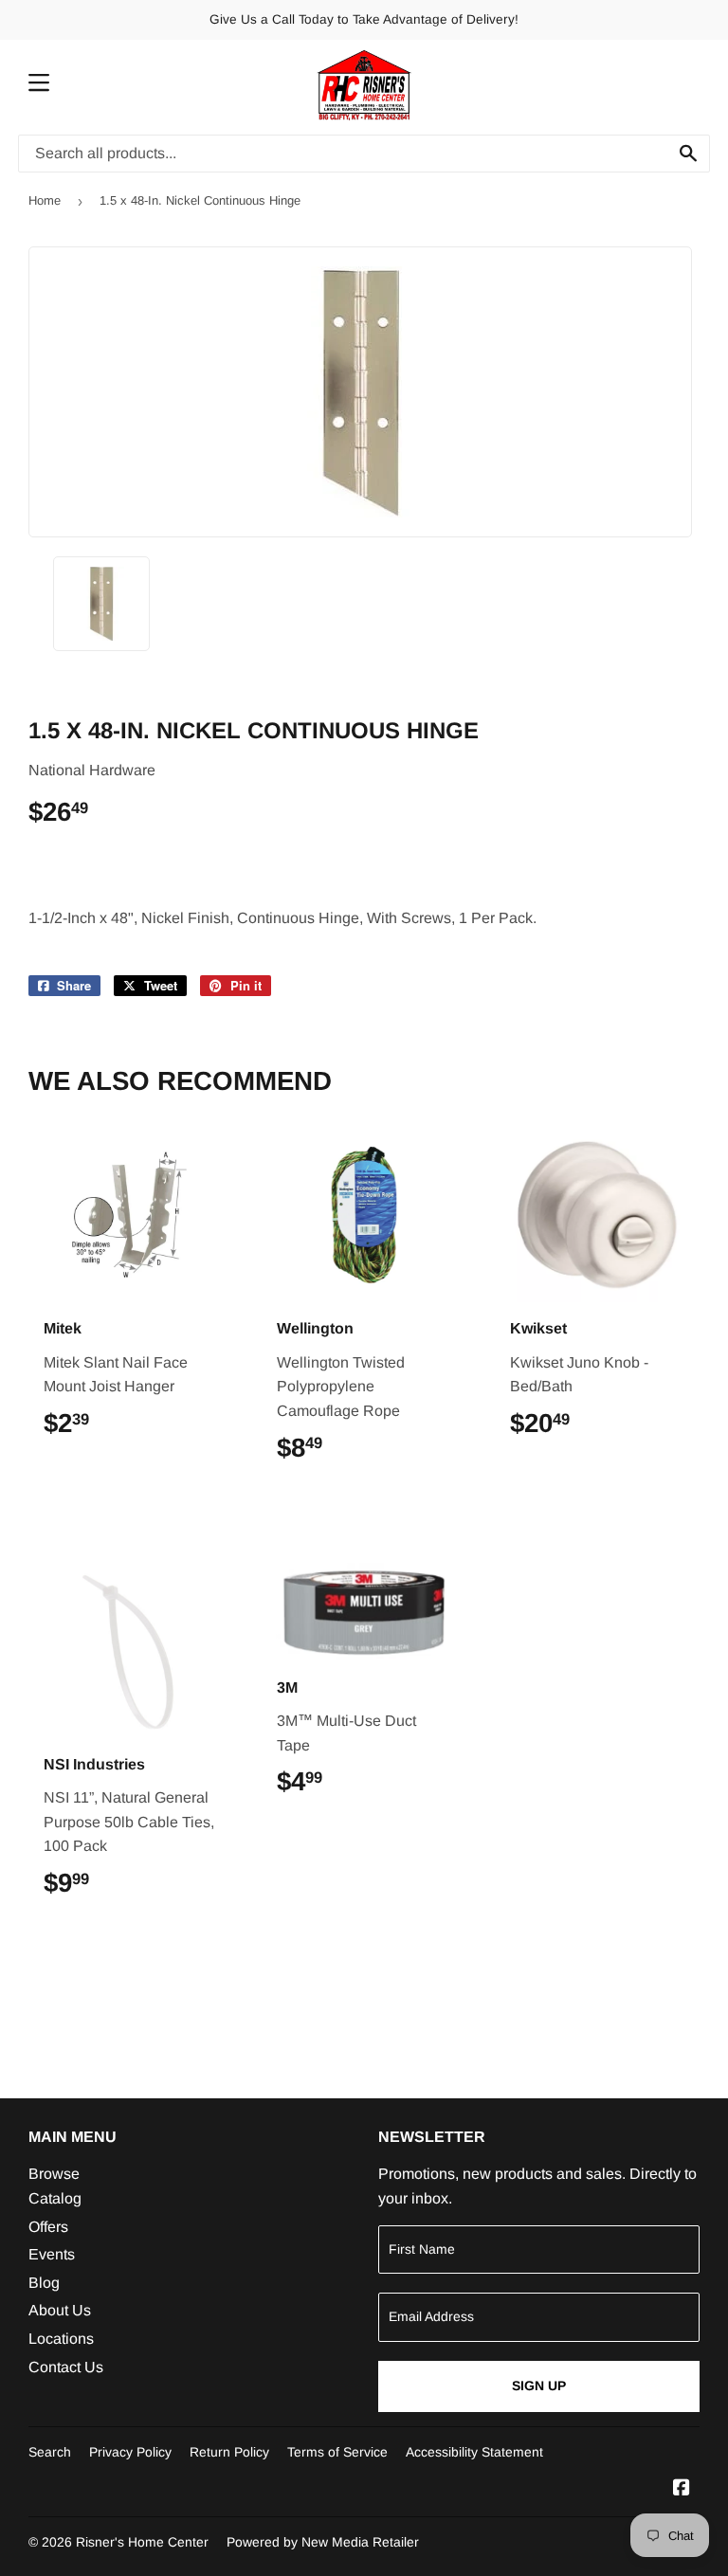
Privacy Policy (130, 2452)
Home (45, 200)
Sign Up (539, 2386)
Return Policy (229, 2452)
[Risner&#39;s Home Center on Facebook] (682, 2489)
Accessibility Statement (474, 2452)
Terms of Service (337, 2452)
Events (52, 2254)
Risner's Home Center (142, 2542)
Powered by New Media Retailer (323, 2542)
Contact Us (66, 2367)
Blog (44, 2283)
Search (50, 2452)
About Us (60, 2310)
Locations (61, 2339)
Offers (48, 2227)
